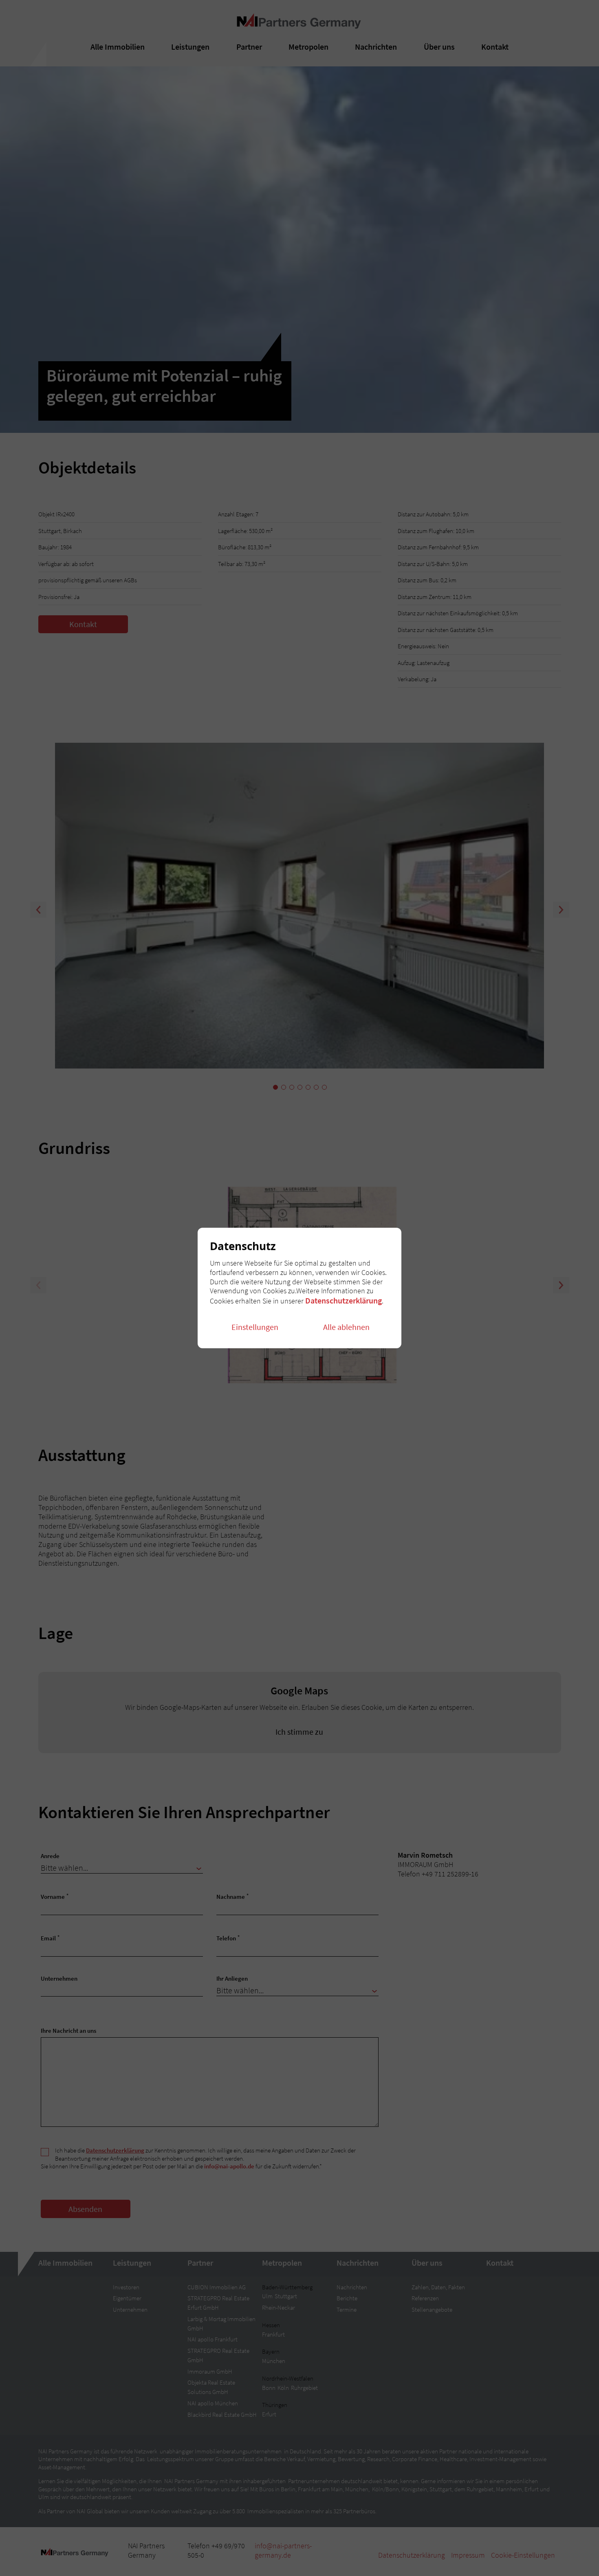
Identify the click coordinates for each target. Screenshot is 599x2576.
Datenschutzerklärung (344, 1300)
